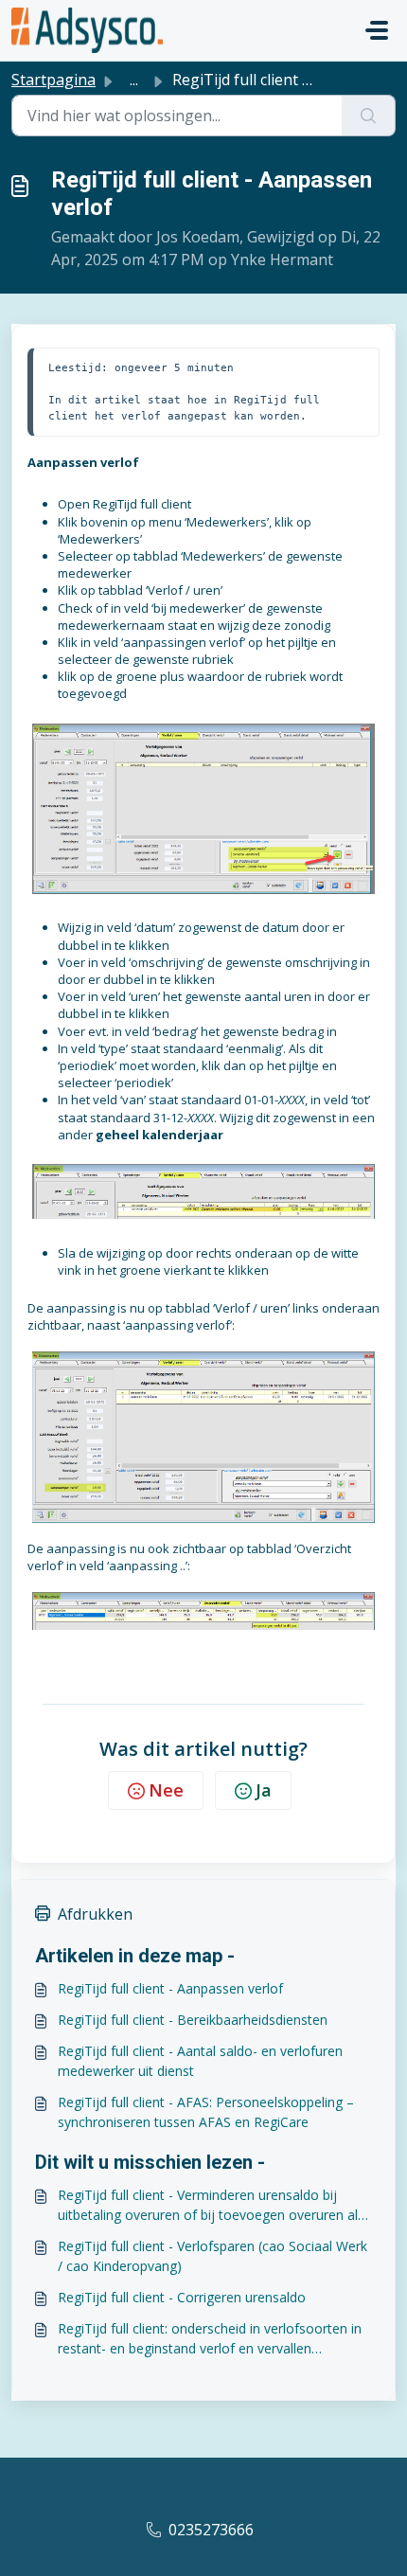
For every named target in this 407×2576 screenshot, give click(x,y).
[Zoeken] (369, 116)
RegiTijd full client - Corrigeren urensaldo (182, 2297)
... (134, 80)
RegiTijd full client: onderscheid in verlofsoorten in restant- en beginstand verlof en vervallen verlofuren (210, 2339)
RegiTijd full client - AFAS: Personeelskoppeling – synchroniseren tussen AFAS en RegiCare (206, 2112)
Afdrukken (95, 1914)
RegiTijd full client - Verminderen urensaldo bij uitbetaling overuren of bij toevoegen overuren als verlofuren (211, 2205)
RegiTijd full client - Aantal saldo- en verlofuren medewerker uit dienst (200, 2061)
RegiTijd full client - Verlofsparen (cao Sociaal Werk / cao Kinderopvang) (212, 2256)
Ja (264, 1790)
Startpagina (53, 80)
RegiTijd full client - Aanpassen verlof (170, 1988)
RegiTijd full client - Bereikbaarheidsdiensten (193, 2020)
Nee (166, 1790)
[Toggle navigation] (377, 30)
